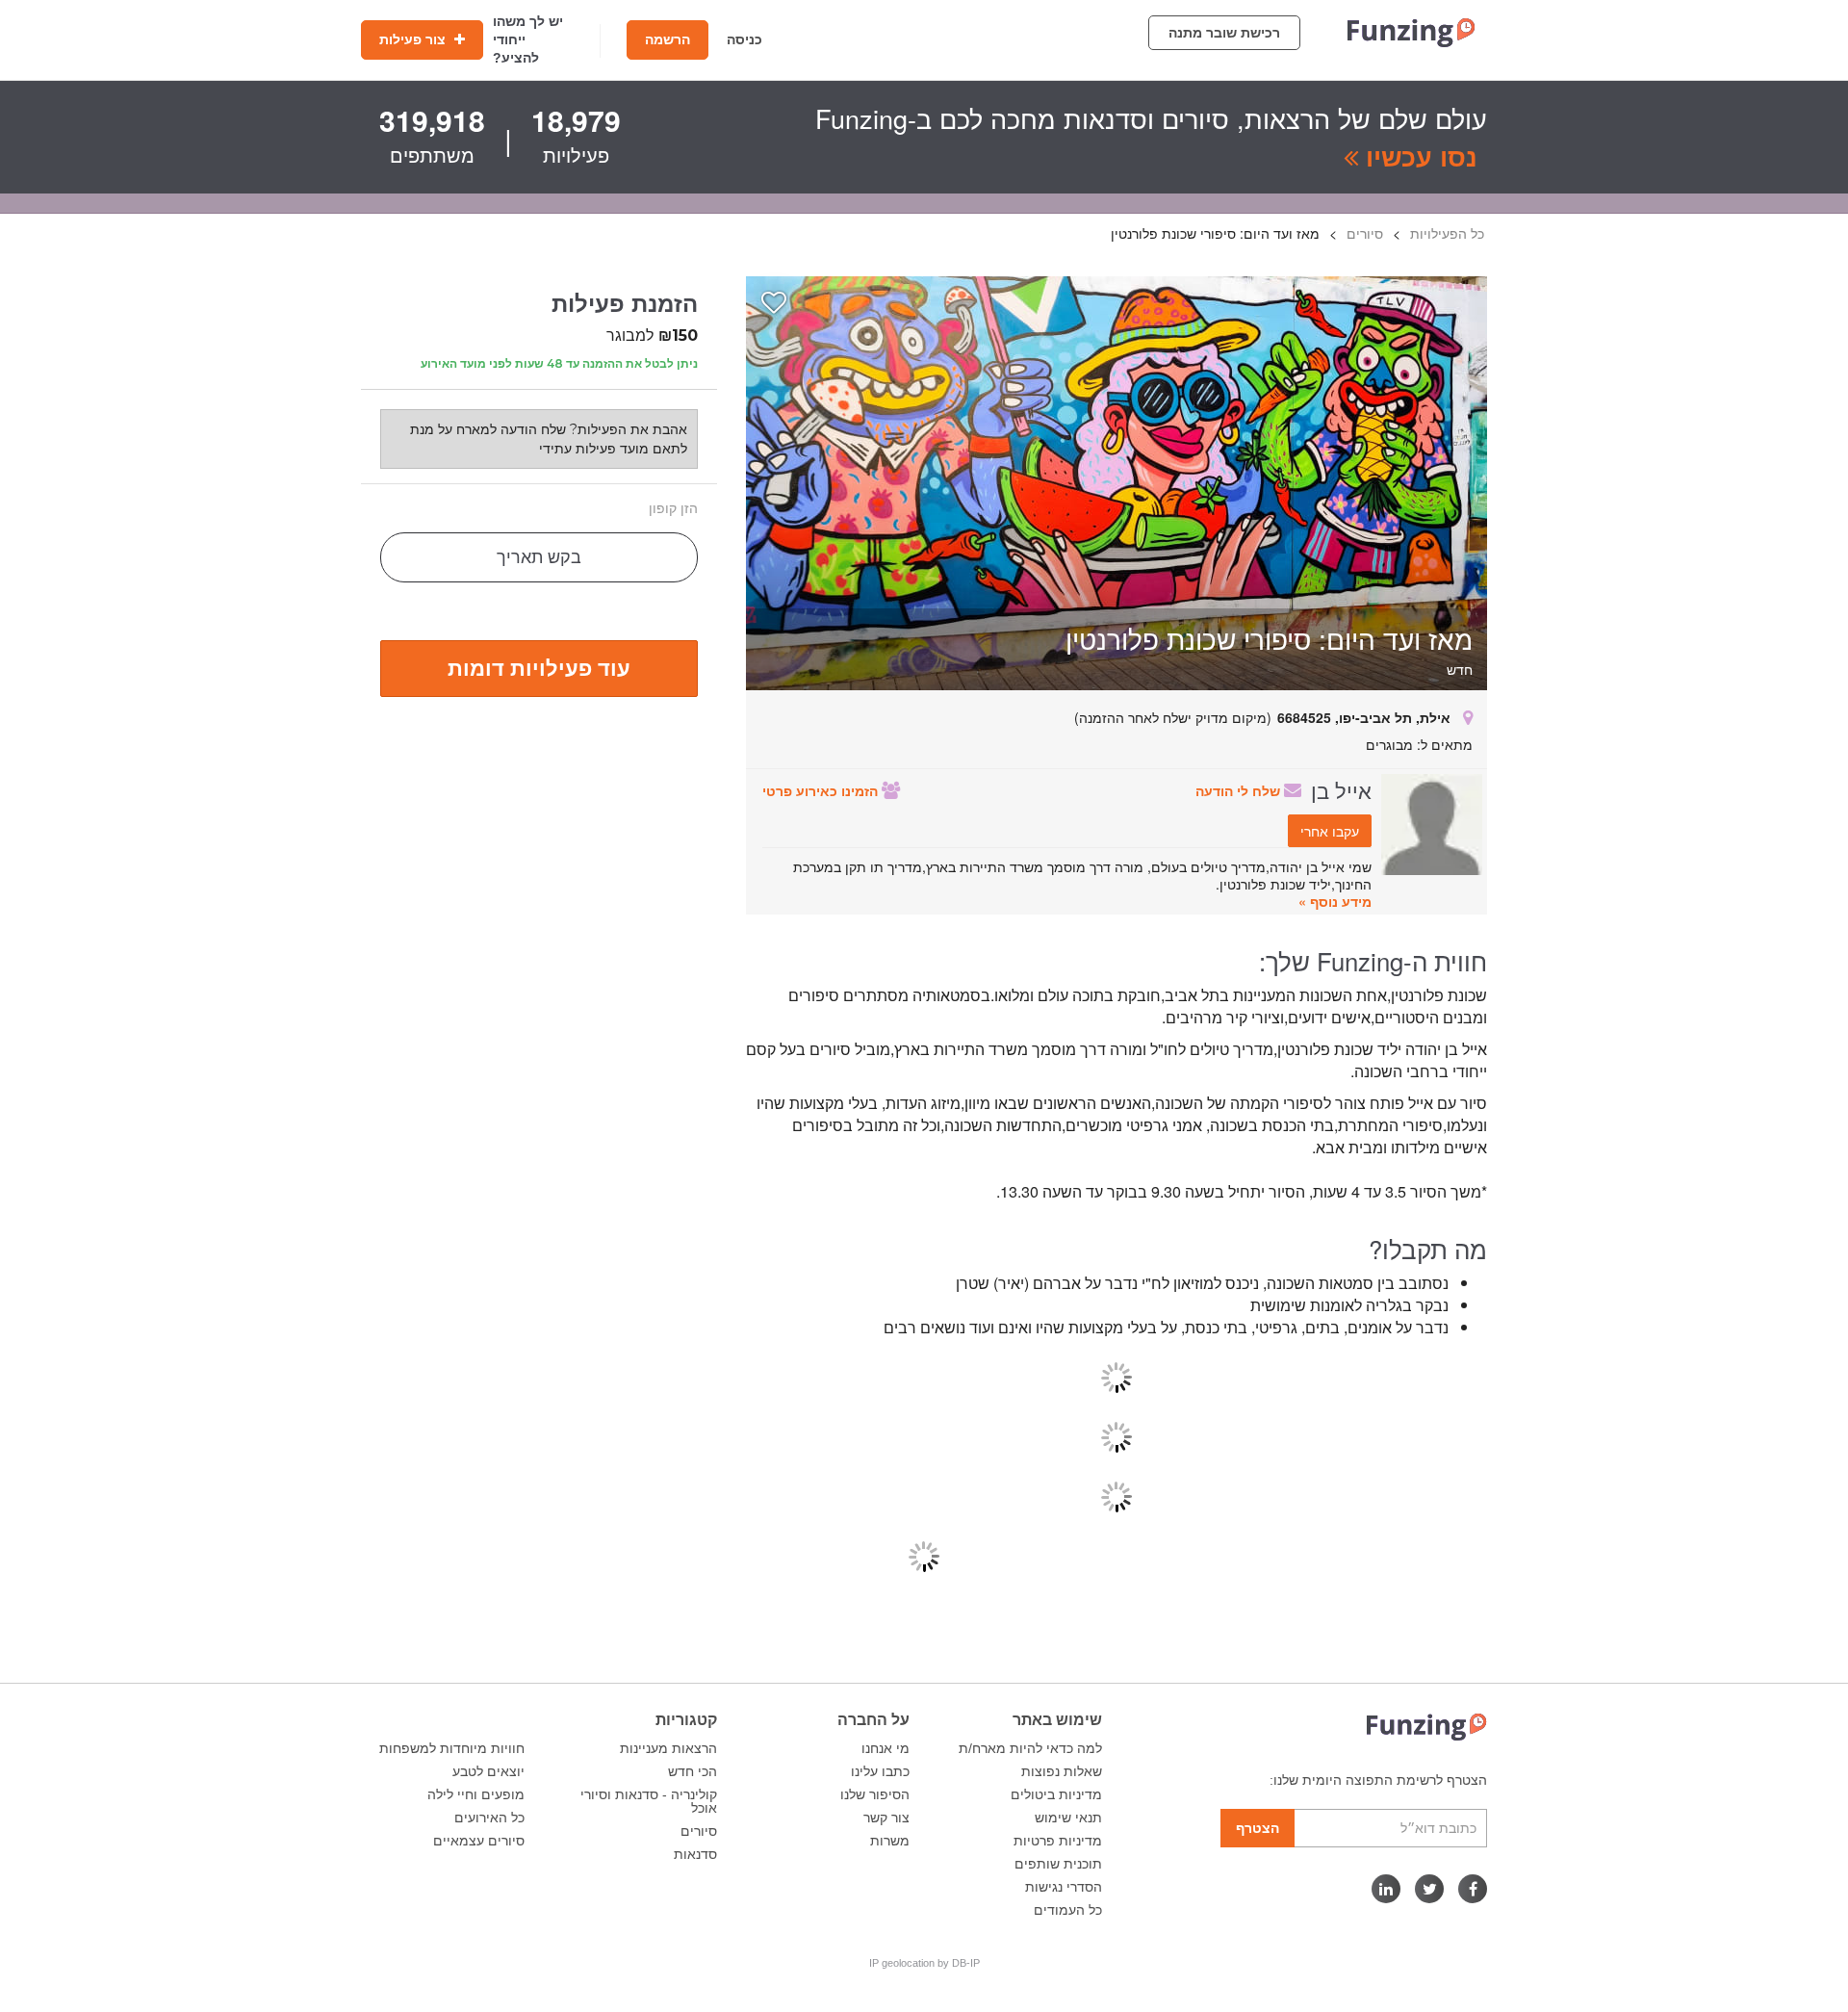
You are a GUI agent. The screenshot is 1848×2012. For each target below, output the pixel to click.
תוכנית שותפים (1058, 1864)
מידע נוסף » (1335, 901)
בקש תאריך (539, 557)
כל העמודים (1068, 1910)
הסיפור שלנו (875, 1794)
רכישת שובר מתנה (1224, 33)
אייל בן (1341, 789)
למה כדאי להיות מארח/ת (1030, 1748)
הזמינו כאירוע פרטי (822, 790)
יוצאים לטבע (488, 1771)
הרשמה (667, 39)
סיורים (699, 1831)
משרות (890, 1841)
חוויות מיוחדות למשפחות (452, 1748)
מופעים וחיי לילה (476, 1794)
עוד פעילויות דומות (539, 667)
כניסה (744, 39)
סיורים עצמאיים (479, 1841)
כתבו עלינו (880, 1771)
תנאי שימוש (1068, 1818)
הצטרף (1258, 1828)
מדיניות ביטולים (1056, 1794)
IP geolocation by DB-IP (924, 1963)
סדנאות (695, 1854)
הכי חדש (693, 1771)
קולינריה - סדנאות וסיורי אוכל (649, 1801)
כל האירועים (489, 1818)
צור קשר (886, 1818)
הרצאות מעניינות (668, 1748)
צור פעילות (414, 39)
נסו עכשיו (1418, 156)
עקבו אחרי (1330, 831)
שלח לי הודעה (1240, 790)
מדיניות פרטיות (1058, 1841)
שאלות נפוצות (1062, 1771)
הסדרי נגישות (1064, 1887)
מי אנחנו (885, 1748)
